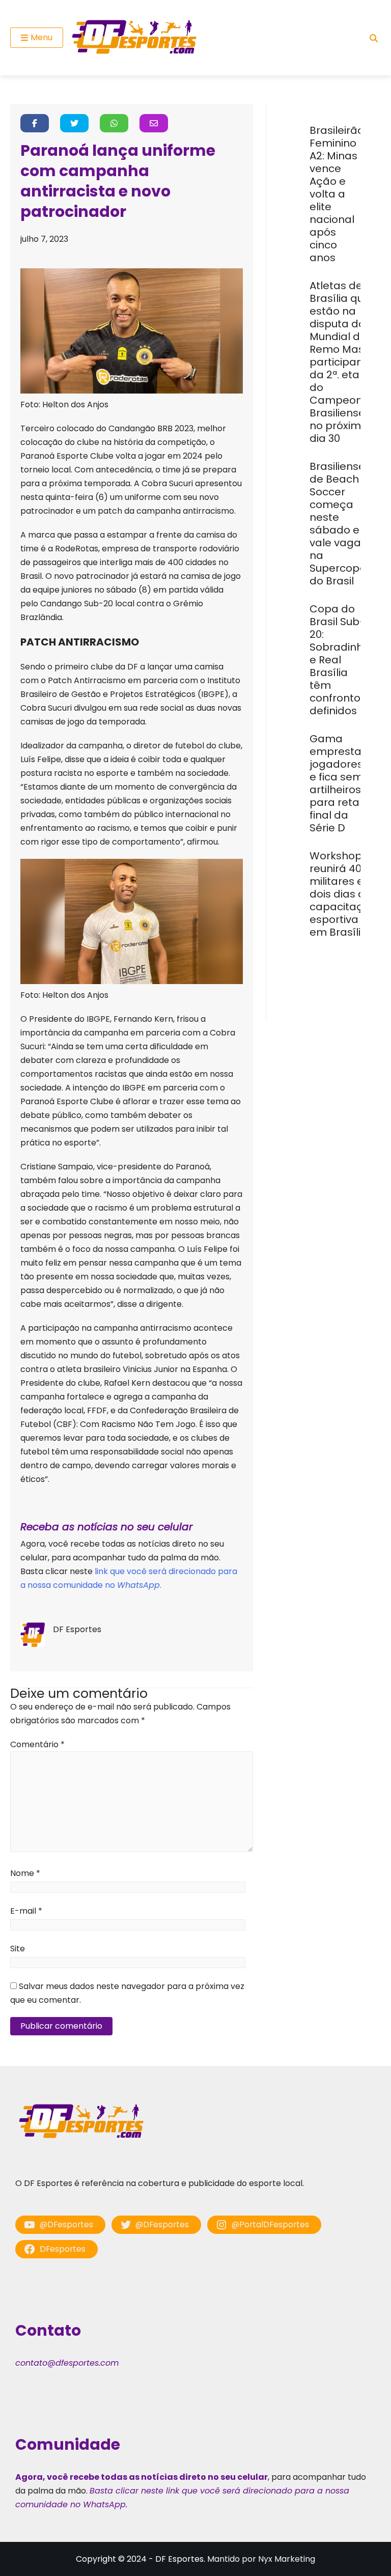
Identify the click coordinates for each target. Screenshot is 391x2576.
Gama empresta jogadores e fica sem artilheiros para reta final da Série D (336, 783)
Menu (41, 37)
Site (18, 1949)
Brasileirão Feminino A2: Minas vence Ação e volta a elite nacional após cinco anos (337, 194)
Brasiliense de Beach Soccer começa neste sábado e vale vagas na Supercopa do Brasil (338, 524)
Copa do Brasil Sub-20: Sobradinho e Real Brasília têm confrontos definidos (340, 660)
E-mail (26, 1911)
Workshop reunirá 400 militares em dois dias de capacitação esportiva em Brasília (343, 894)
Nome (25, 1873)
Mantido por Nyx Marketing (261, 2559)
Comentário (37, 1744)
